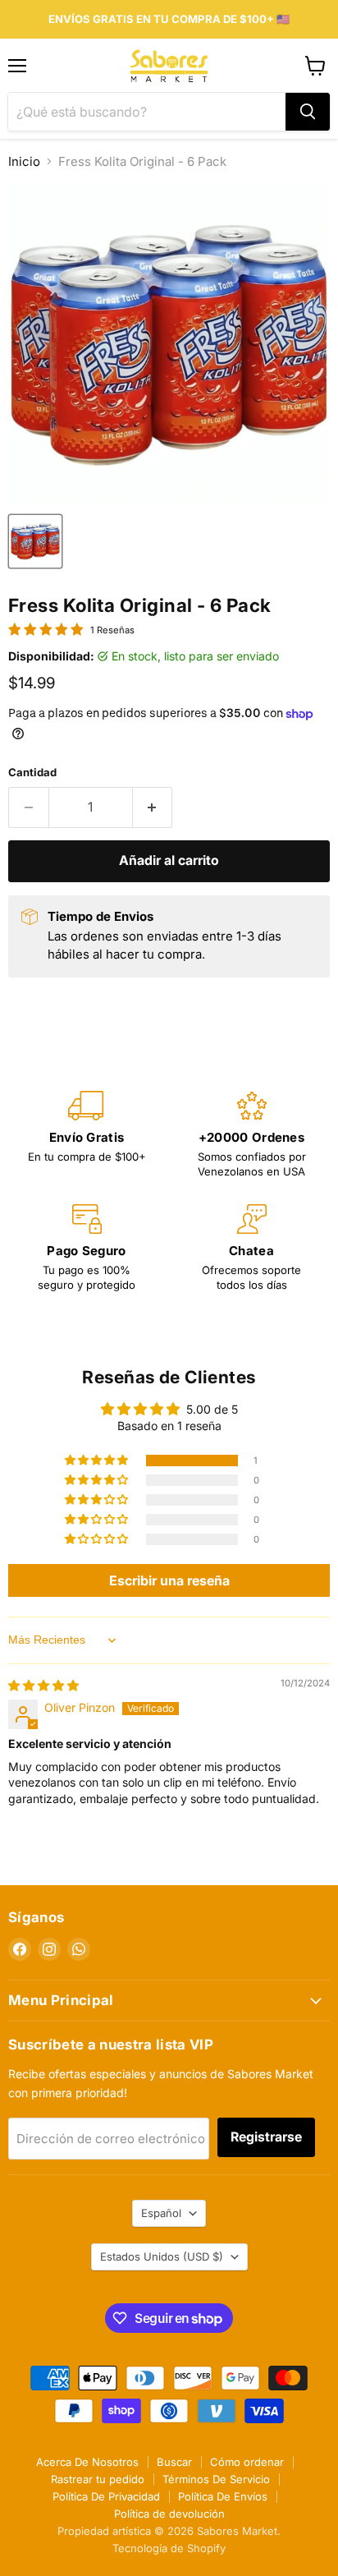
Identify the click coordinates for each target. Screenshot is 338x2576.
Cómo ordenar (247, 2462)
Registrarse (266, 2137)
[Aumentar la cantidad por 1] (153, 807)
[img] (43, 1685)
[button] (98, 1460)
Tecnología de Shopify (169, 2548)
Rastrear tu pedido (98, 2479)
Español (161, 2213)
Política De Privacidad (106, 2496)
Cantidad (32, 773)
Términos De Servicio (216, 2479)
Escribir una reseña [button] (169, 1580)
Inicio (24, 161)
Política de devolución (169, 2514)
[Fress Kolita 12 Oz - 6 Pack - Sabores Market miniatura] (35, 541)
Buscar (174, 2462)
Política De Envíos (223, 2496)
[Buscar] (308, 112)
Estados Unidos (162, 2256)
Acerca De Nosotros (87, 2462)
